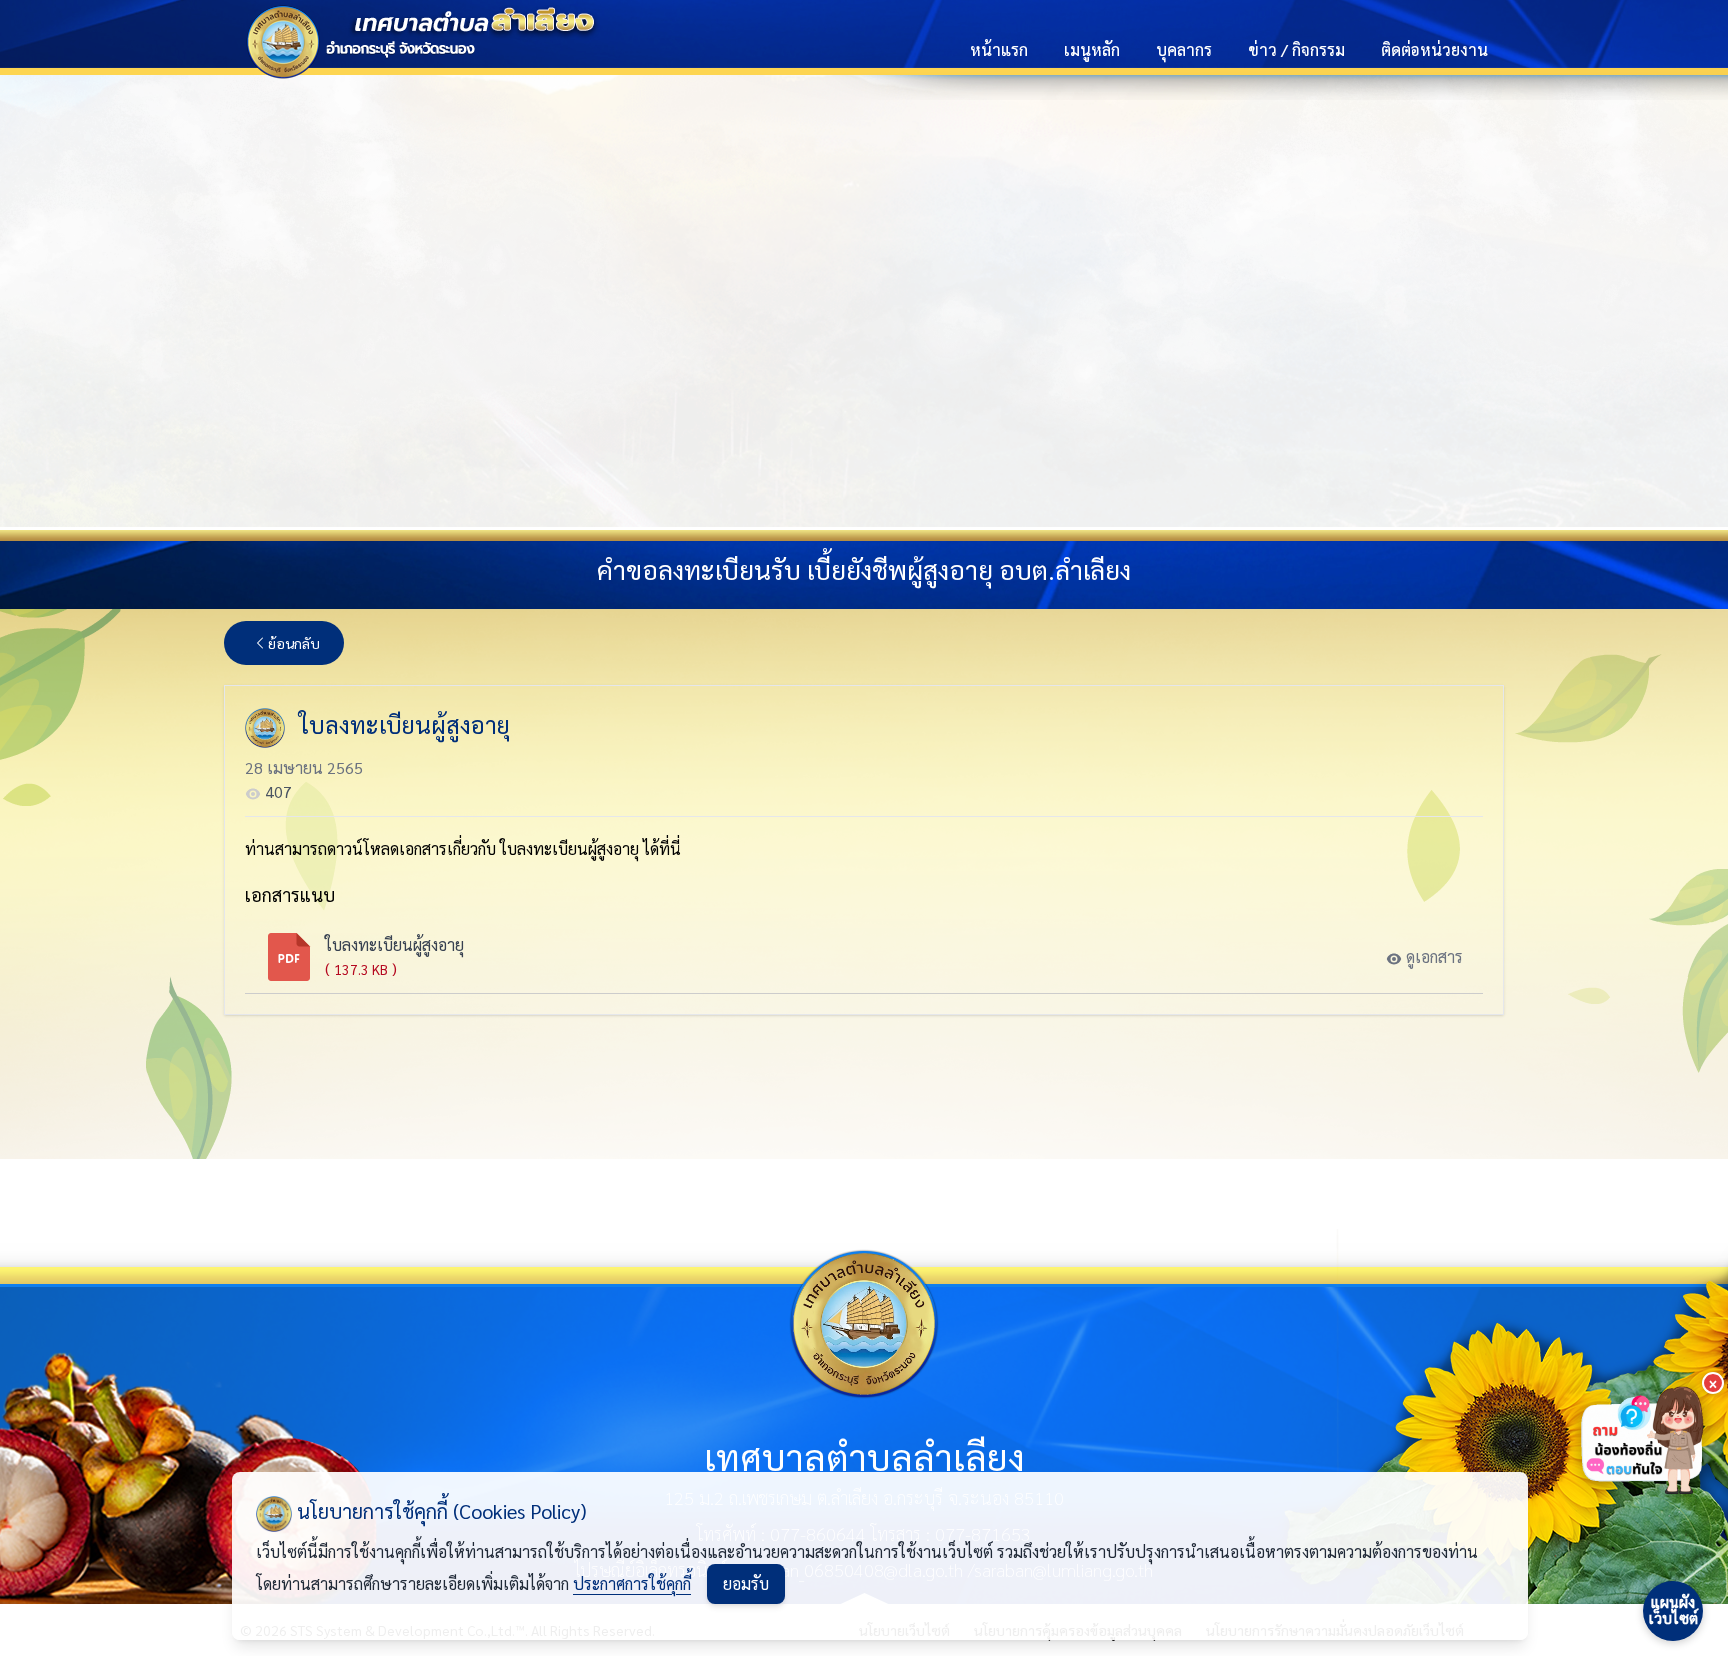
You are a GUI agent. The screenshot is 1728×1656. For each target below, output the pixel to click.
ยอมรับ (746, 1583)
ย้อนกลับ (294, 643)
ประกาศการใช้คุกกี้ (632, 1583)
